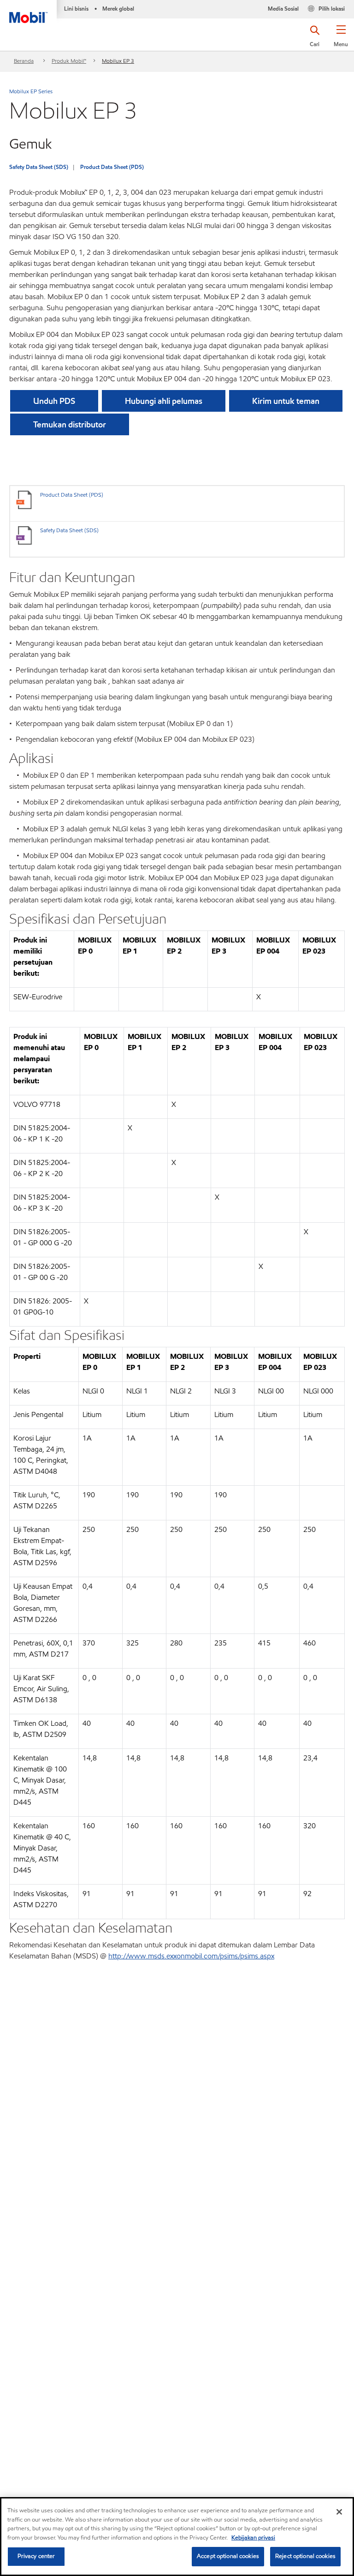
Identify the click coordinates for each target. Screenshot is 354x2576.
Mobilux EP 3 (118, 61)
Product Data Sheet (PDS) (112, 167)
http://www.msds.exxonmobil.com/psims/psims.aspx (191, 1956)
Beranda (24, 61)
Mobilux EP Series (31, 91)
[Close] (339, 2512)
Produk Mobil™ (69, 61)
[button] (341, 39)
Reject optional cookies (305, 2556)
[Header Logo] (28, 12)
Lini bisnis (76, 9)
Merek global (118, 9)
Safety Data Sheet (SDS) (39, 167)
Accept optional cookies (228, 2556)
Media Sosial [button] (283, 9)
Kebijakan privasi (253, 2538)
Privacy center (36, 2556)
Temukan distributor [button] (70, 424)
